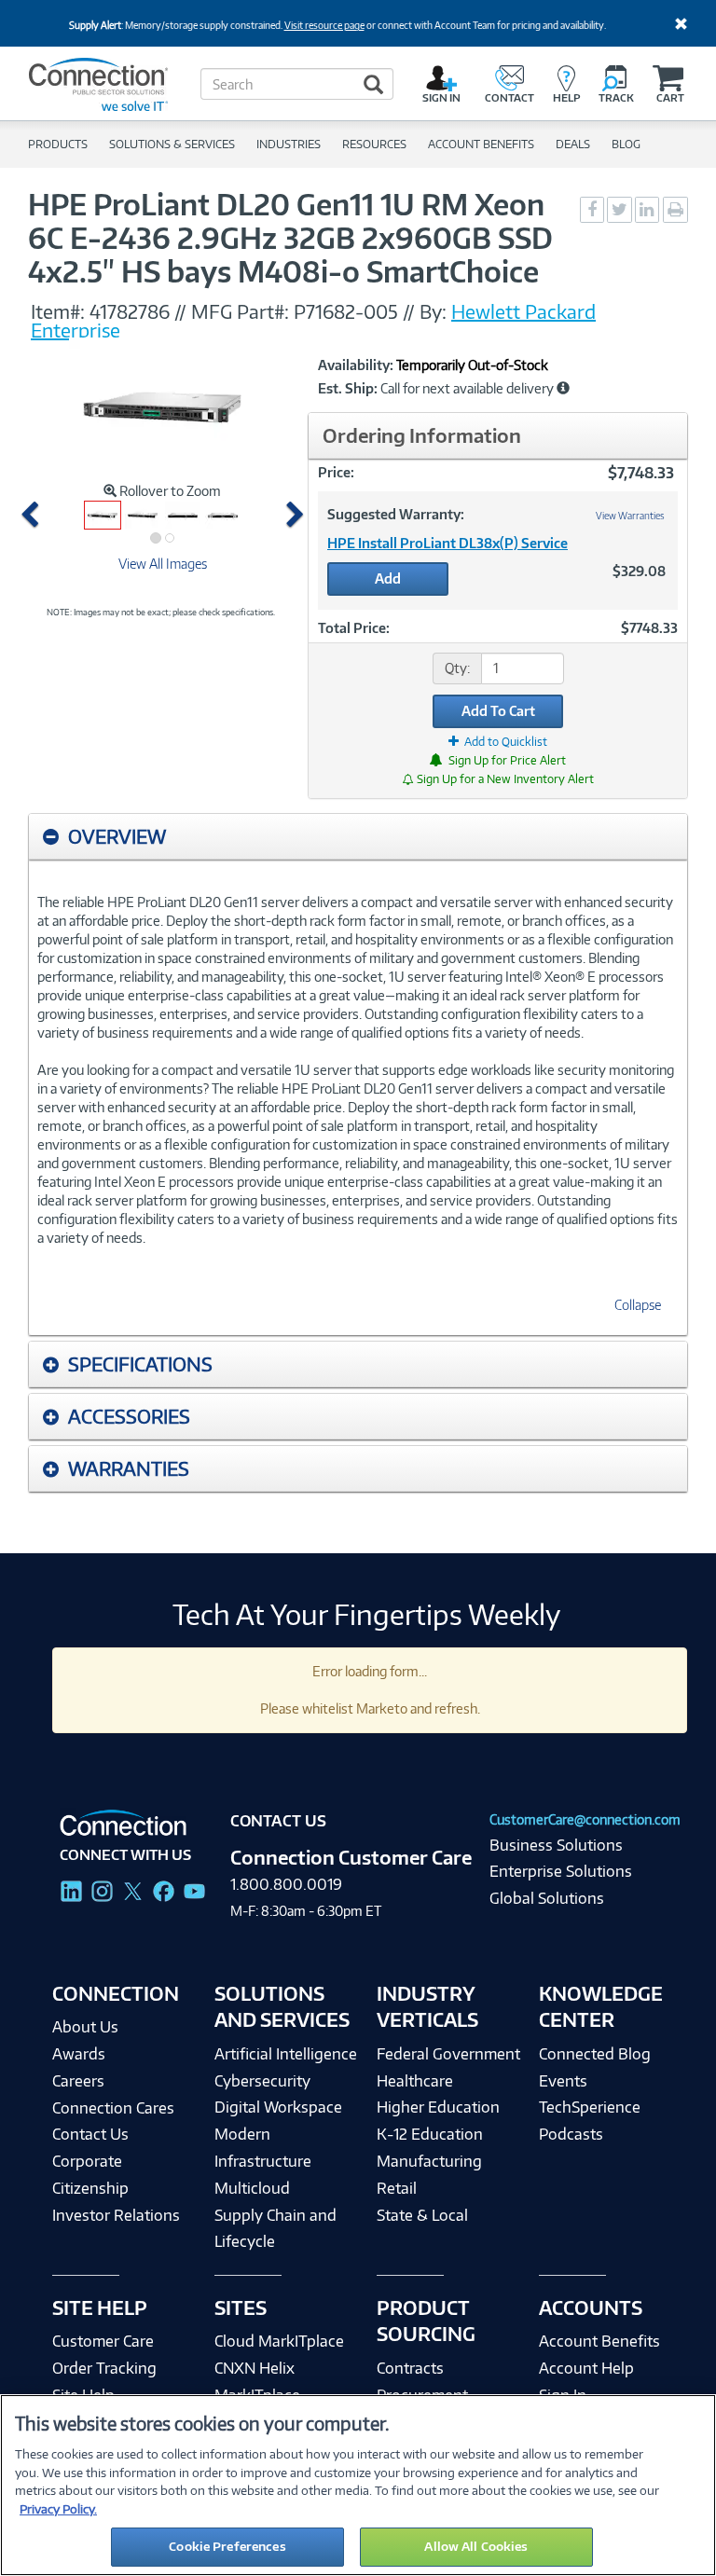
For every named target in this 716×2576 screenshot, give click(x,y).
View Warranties (630, 516)
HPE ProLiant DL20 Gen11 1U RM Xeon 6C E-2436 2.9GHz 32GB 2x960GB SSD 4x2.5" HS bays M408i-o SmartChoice (290, 238)
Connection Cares (113, 2108)
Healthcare (415, 2081)
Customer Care (103, 2341)
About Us (85, 2027)
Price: (336, 472)
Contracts (410, 2368)
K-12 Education (430, 2134)
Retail (397, 2188)
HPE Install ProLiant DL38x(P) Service (447, 543)
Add (388, 579)
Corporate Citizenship (90, 2175)
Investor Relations (116, 2215)
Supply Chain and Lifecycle (275, 2229)
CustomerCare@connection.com (585, 1819)
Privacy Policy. (58, 2509)
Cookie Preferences (227, 2546)
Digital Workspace (278, 2107)
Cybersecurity (262, 2081)
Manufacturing (429, 2161)
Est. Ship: (348, 389)
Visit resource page (324, 25)
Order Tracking (104, 2368)
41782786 (130, 311)
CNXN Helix (255, 2368)
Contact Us (90, 2134)
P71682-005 (346, 311)
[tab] (358, 837)
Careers (78, 2081)
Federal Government (448, 2054)
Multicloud (252, 2188)
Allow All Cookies (476, 2546)
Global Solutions (547, 1898)
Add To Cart (498, 711)
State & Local (422, 2215)
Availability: (356, 365)
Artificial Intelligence (286, 2054)
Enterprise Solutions (561, 1871)
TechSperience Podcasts (590, 2121)
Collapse (638, 1305)
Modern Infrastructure (263, 2148)
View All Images (163, 564)
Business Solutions (556, 1845)
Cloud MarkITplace (279, 2341)
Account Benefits (599, 2341)
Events (563, 2081)
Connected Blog (595, 2054)
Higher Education (438, 2107)
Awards (79, 2054)
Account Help (586, 2368)
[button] (34, 515)
